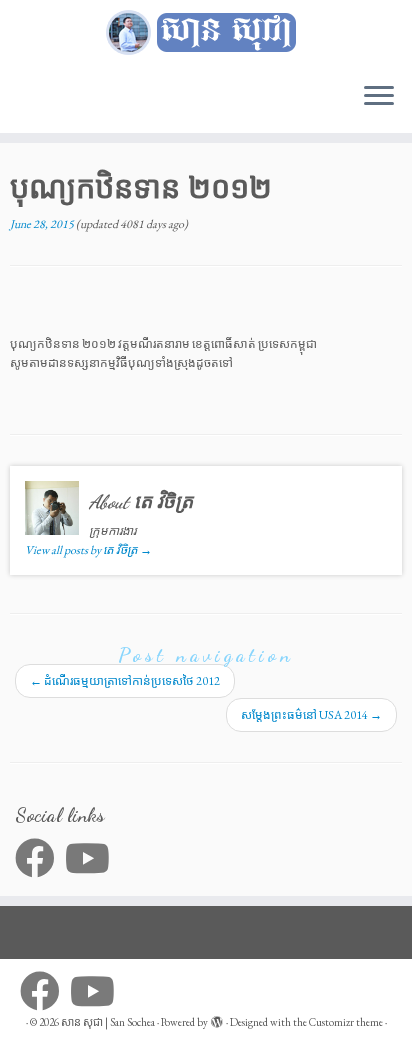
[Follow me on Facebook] (40, 858)
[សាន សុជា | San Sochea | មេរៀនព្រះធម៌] (206, 33)
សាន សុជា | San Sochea (108, 1022)
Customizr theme (346, 1022)
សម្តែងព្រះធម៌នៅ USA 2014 (311, 715)
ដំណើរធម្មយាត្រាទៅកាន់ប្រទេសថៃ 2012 (125, 681)
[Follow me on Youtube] (92, 858)
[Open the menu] (379, 97)
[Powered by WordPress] (217, 1019)
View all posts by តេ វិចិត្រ (88, 550)
